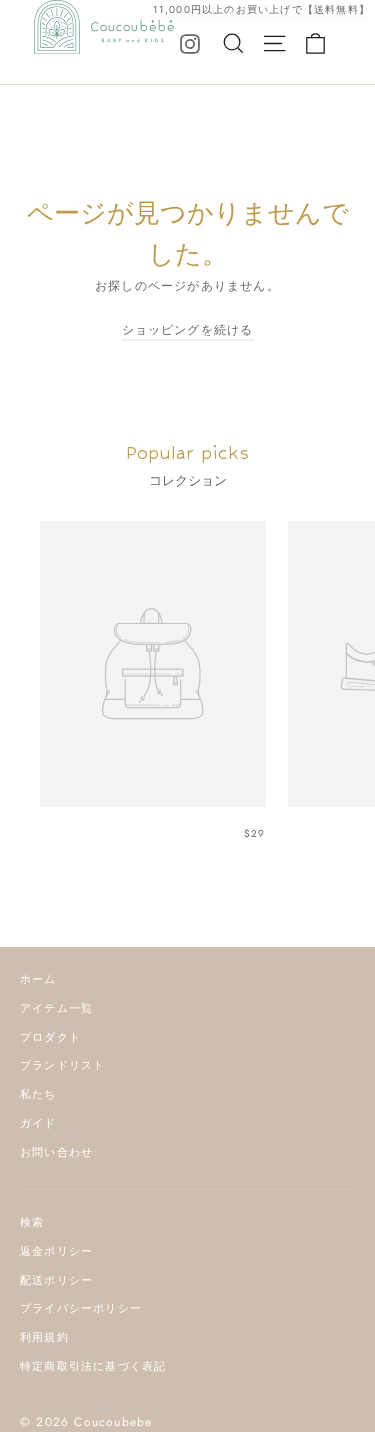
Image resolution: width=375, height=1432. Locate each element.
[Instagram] (190, 43)
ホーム (38, 979)
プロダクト (50, 1037)
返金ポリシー (56, 1251)
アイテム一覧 (56, 1008)
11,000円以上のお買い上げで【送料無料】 (261, 9)
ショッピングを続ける (188, 330)
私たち (38, 1094)
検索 (32, 1222)
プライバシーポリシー (81, 1308)
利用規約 (44, 1337)
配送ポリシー (56, 1280)
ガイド (38, 1123)
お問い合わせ (56, 1152)
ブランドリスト (62, 1065)
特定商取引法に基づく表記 (93, 1366)
